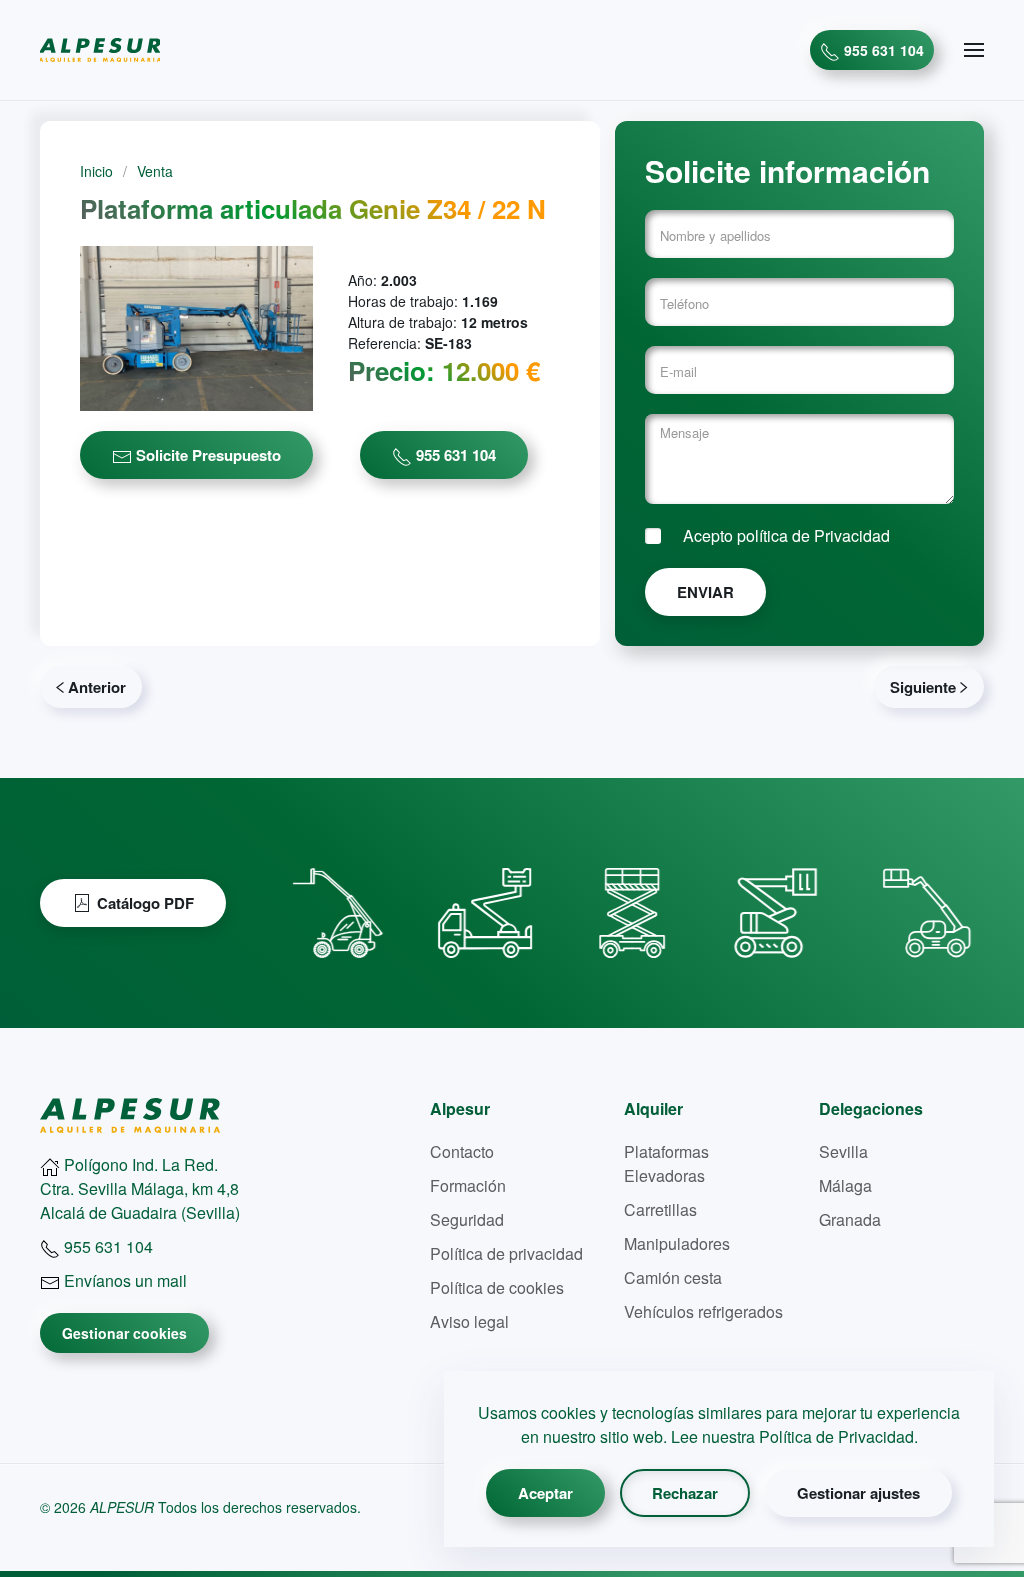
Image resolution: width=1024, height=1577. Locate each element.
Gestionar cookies (124, 1333)
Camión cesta (673, 1277)
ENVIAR (705, 592)
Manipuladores (677, 1243)
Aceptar (545, 1493)
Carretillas (660, 1209)
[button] (974, 50)
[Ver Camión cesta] (485, 903)
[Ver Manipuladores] (338, 903)
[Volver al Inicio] (100, 50)
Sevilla (843, 1151)
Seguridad (467, 1219)
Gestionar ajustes (858, 1493)
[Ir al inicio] (130, 1113)
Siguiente (923, 687)
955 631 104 (882, 50)
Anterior (97, 687)
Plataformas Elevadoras (666, 1163)
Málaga (845, 1185)
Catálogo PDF (145, 903)
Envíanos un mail (123, 1280)
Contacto (462, 1151)
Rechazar (685, 1493)
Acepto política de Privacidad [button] (786, 535)
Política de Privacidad (836, 1436)
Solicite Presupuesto (206, 455)
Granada (850, 1219)
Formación (468, 1185)
